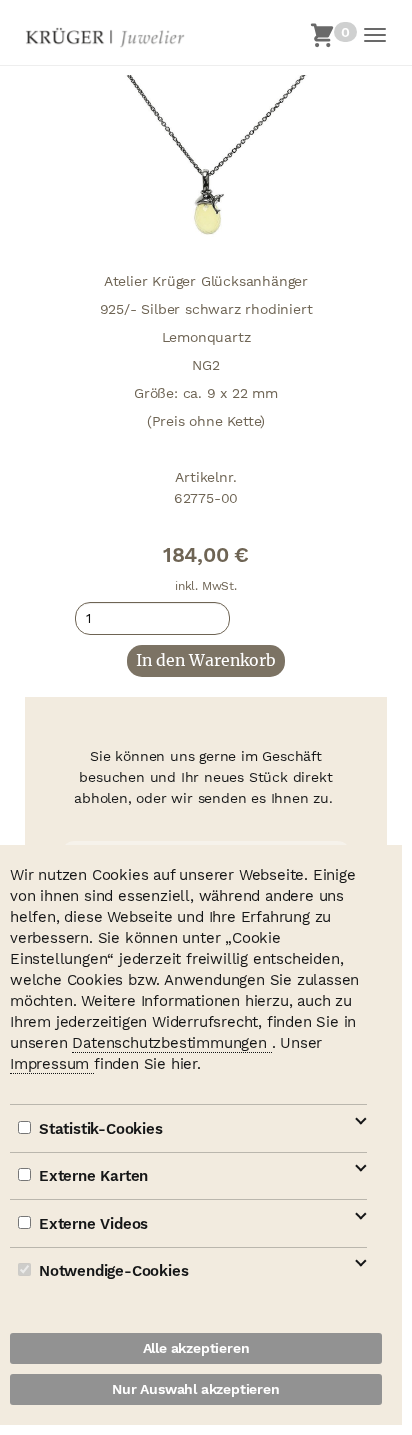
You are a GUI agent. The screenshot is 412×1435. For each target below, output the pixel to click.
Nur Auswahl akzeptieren (195, 1389)
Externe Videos (93, 1224)
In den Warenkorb (206, 660)
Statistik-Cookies (101, 1129)
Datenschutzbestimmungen (171, 1043)
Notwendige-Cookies (113, 1271)
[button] (360, 1118)
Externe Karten (93, 1176)
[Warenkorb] (322, 36)
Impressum (52, 1064)
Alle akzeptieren (196, 1348)
